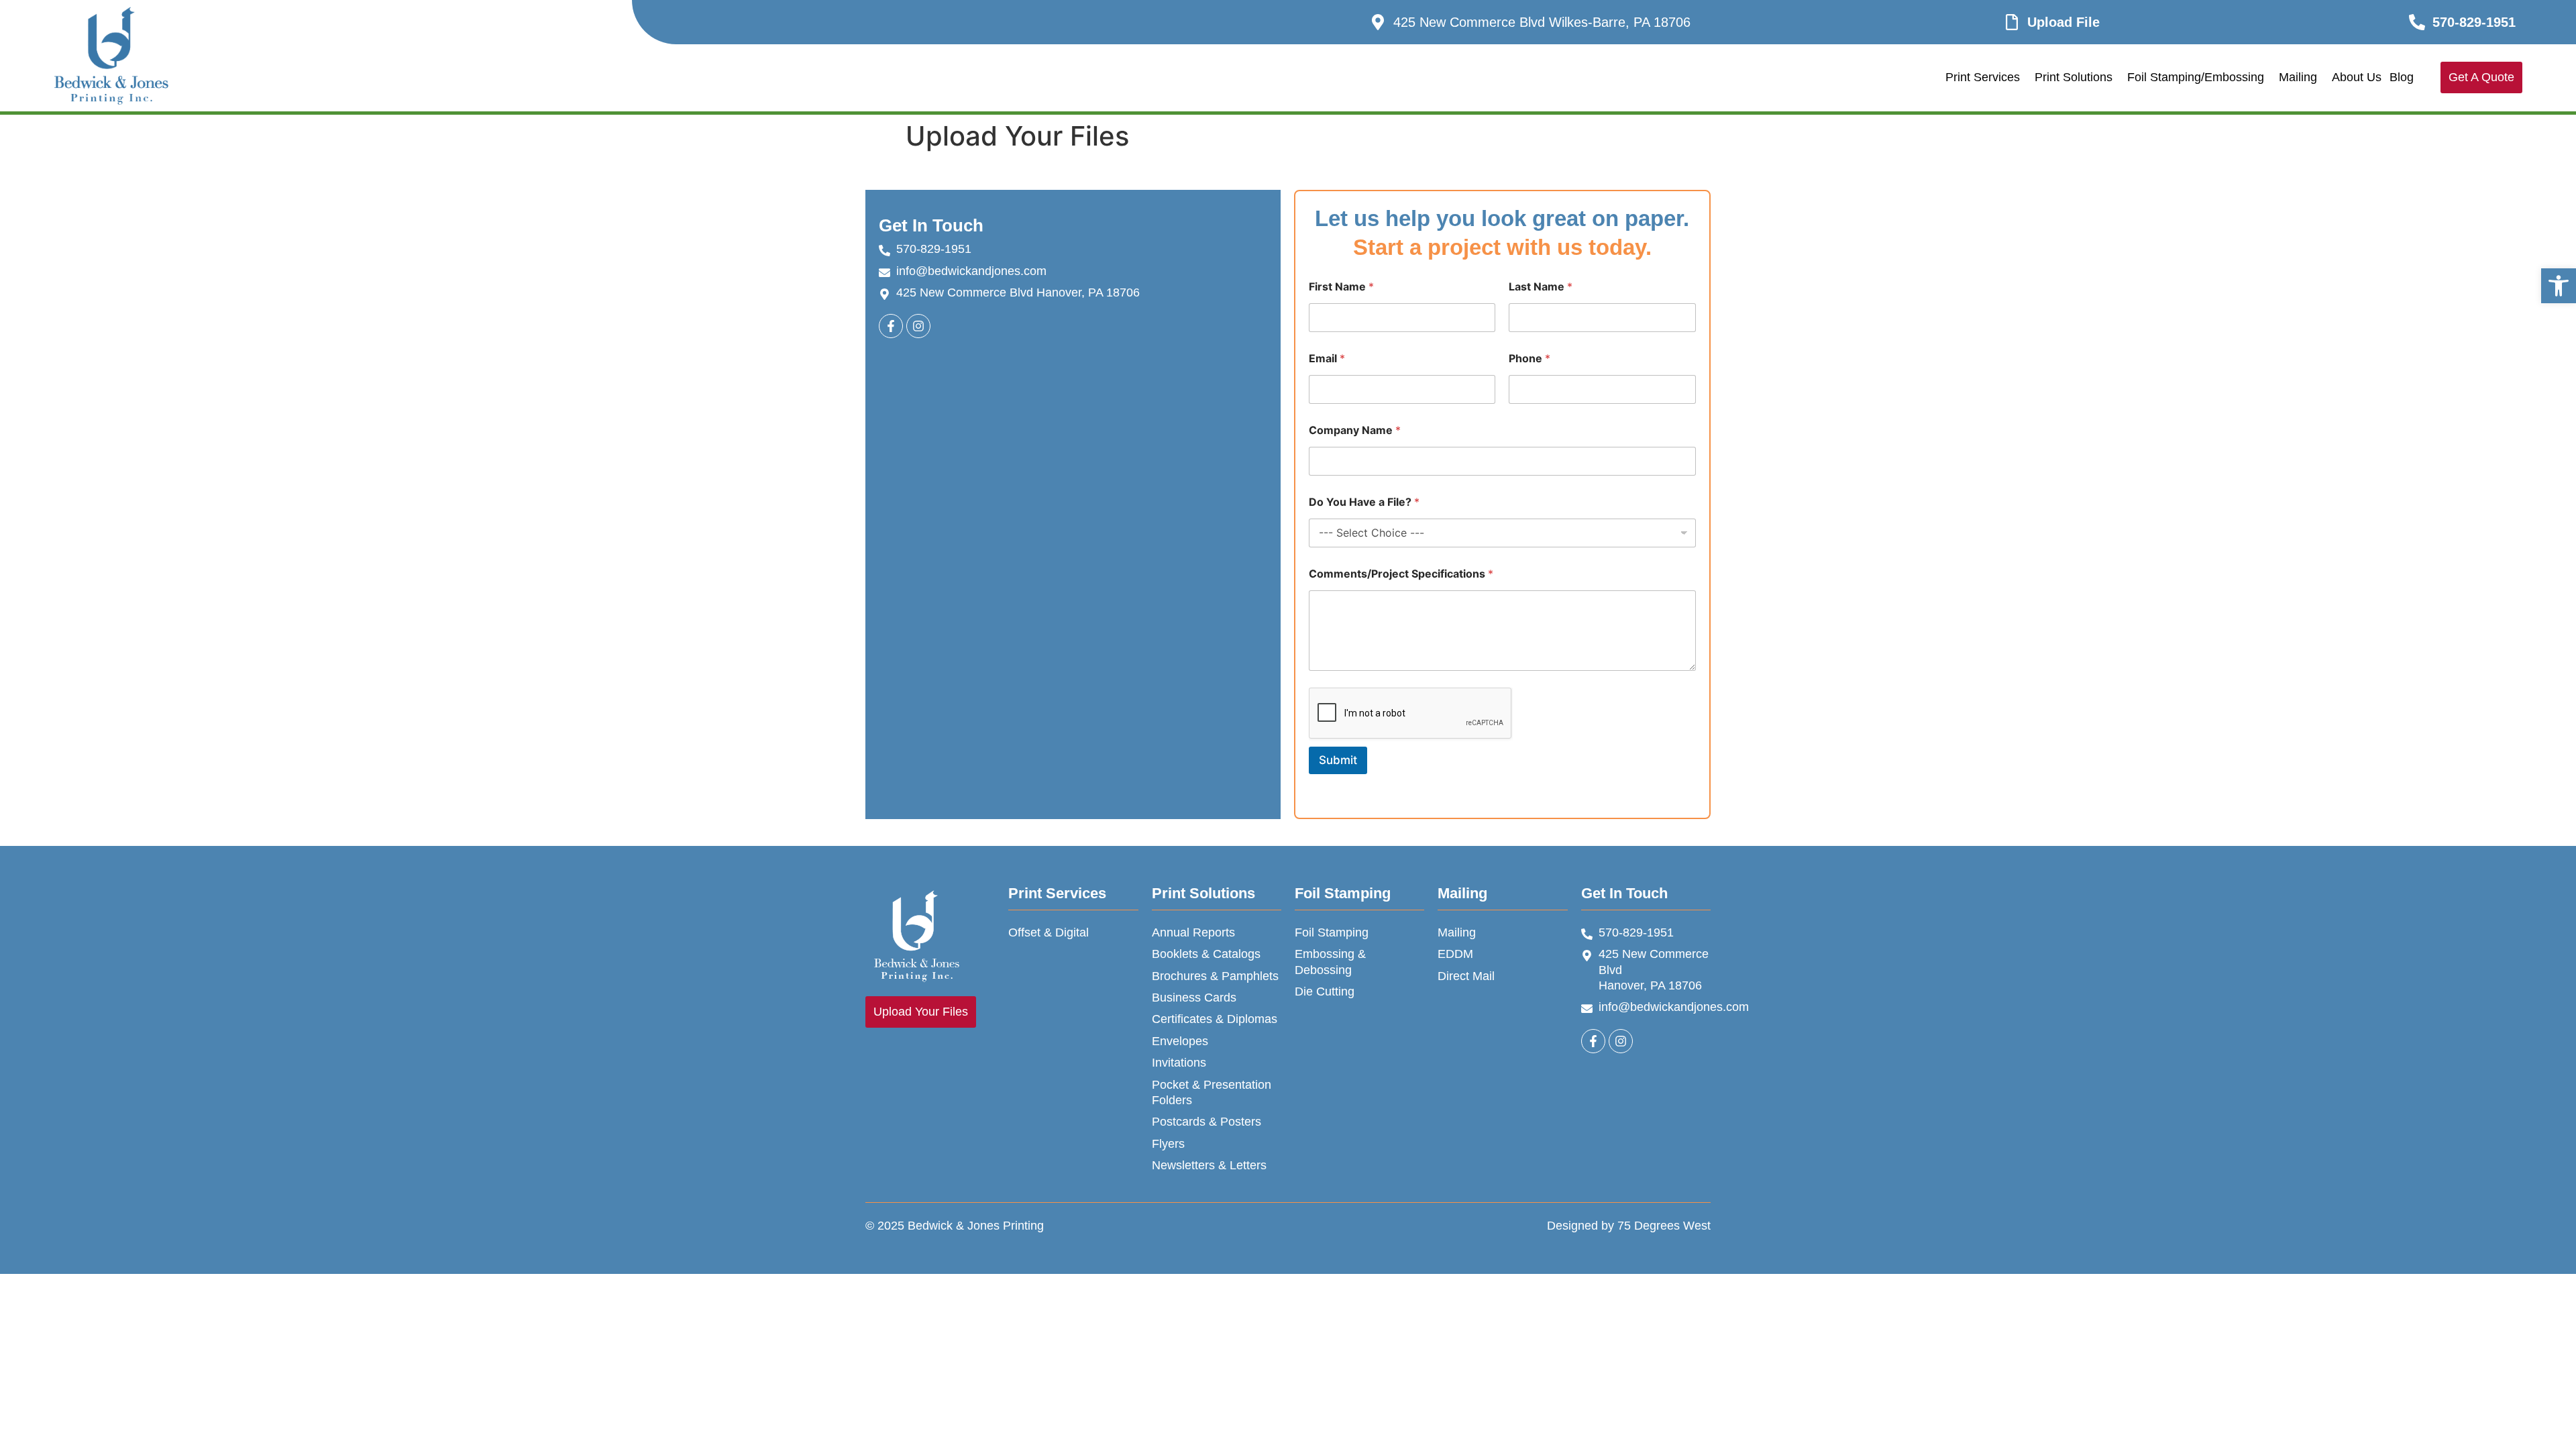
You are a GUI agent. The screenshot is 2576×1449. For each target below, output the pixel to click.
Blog (2402, 77)
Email (1327, 359)
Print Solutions (2074, 77)
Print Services (1983, 77)
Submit (1338, 760)
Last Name (1541, 287)
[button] (2559, 286)
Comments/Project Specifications (1401, 574)
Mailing (2298, 77)
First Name (1341, 287)
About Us (2357, 77)
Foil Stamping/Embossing (2196, 77)
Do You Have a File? (1364, 502)
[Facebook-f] (1593, 1041)
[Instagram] (918, 326)
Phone (1529, 359)
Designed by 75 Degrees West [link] (1629, 1226)
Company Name (1355, 430)
